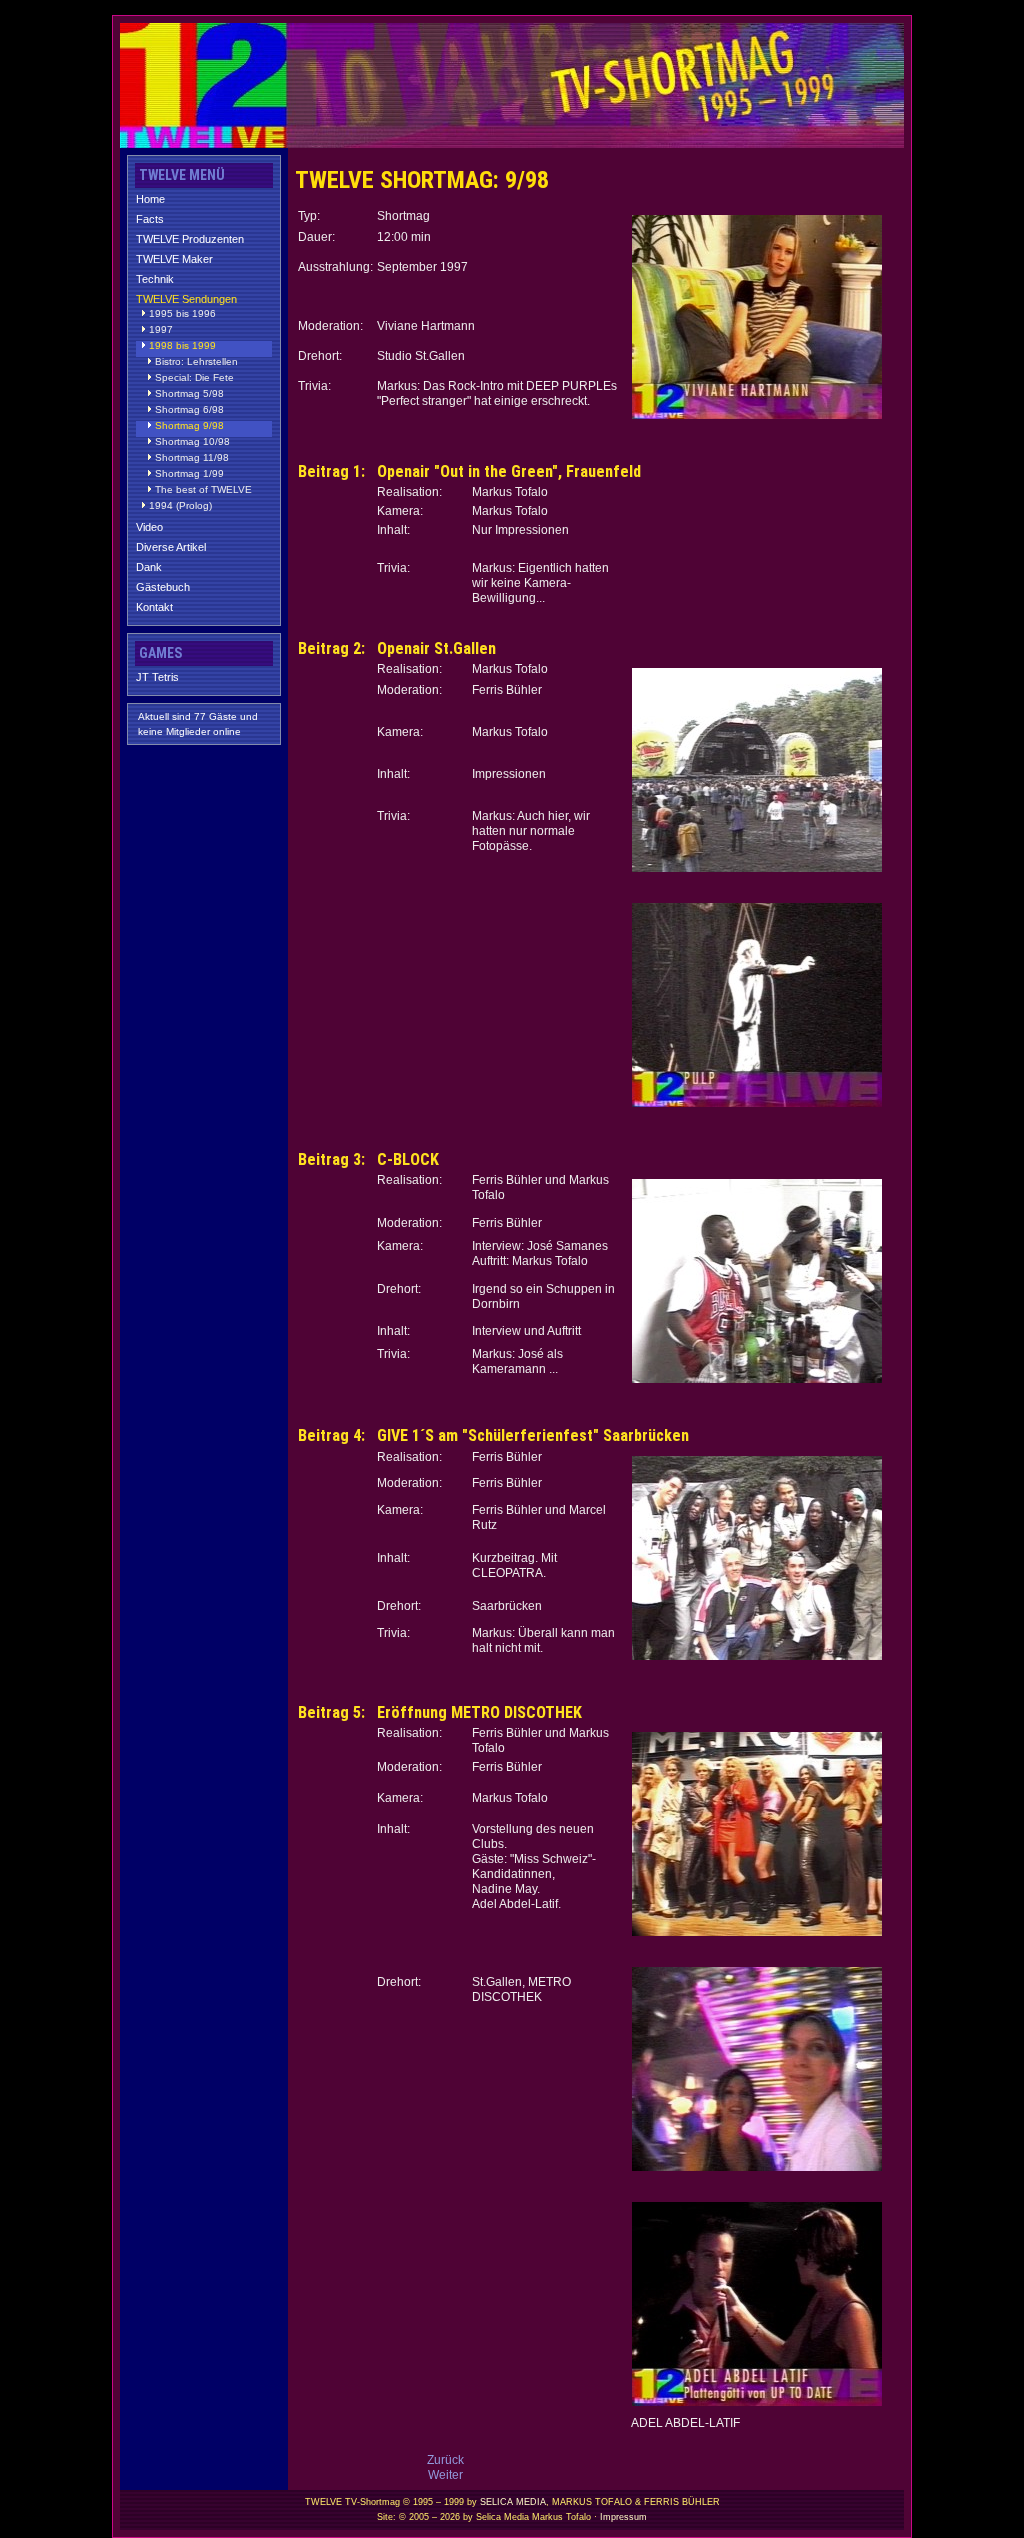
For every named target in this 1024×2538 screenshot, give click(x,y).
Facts (150, 219)
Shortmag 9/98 (189, 426)
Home (150, 199)
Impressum (623, 2517)
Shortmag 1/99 (189, 474)
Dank (149, 567)
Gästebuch (163, 587)
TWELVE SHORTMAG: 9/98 (422, 180)
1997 (161, 330)
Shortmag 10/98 (192, 442)
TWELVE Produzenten (190, 239)
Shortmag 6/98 (189, 410)
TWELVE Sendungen (186, 299)
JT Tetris (157, 677)
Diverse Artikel (171, 547)
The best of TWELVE (203, 490)
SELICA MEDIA (513, 2502)
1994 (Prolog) (180, 506)
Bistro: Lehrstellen (196, 362)
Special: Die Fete (194, 378)
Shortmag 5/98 (189, 394)
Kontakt (154, 607)
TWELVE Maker (174, 259)
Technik (155, 279)
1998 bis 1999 (182, 346)
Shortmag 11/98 (192, 458)
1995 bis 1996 (182, 314)
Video (149, 527)
